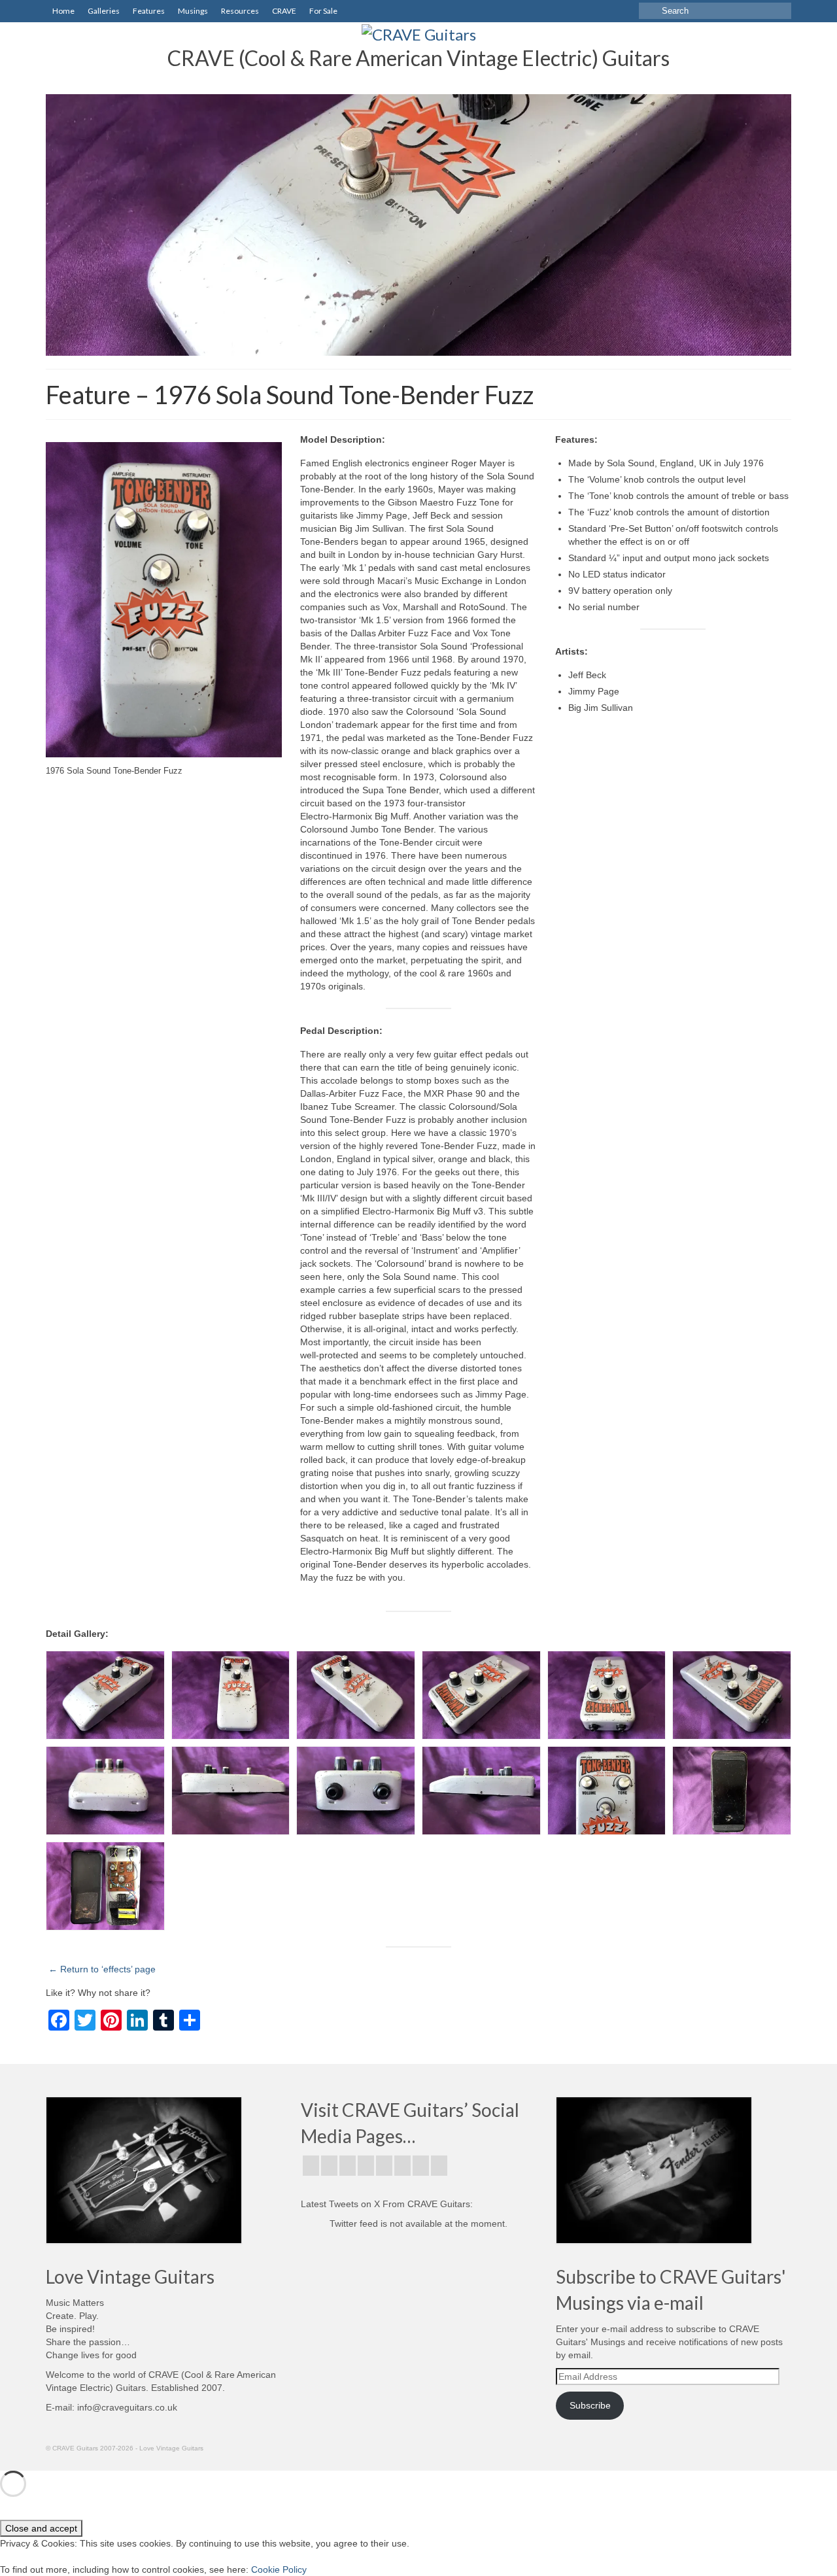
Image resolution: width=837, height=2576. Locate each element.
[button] (105, 1695)
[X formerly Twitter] (329, 2166)
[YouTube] (384, 2166)
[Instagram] (348, 2166)
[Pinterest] (402, 2166)
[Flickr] (366, 2166)
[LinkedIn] (421, 2166)
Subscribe (590, 2405)
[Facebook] (311, 2166)
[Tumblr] (439, 2166)
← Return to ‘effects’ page (102, 1969)
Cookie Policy (279, 2569)
